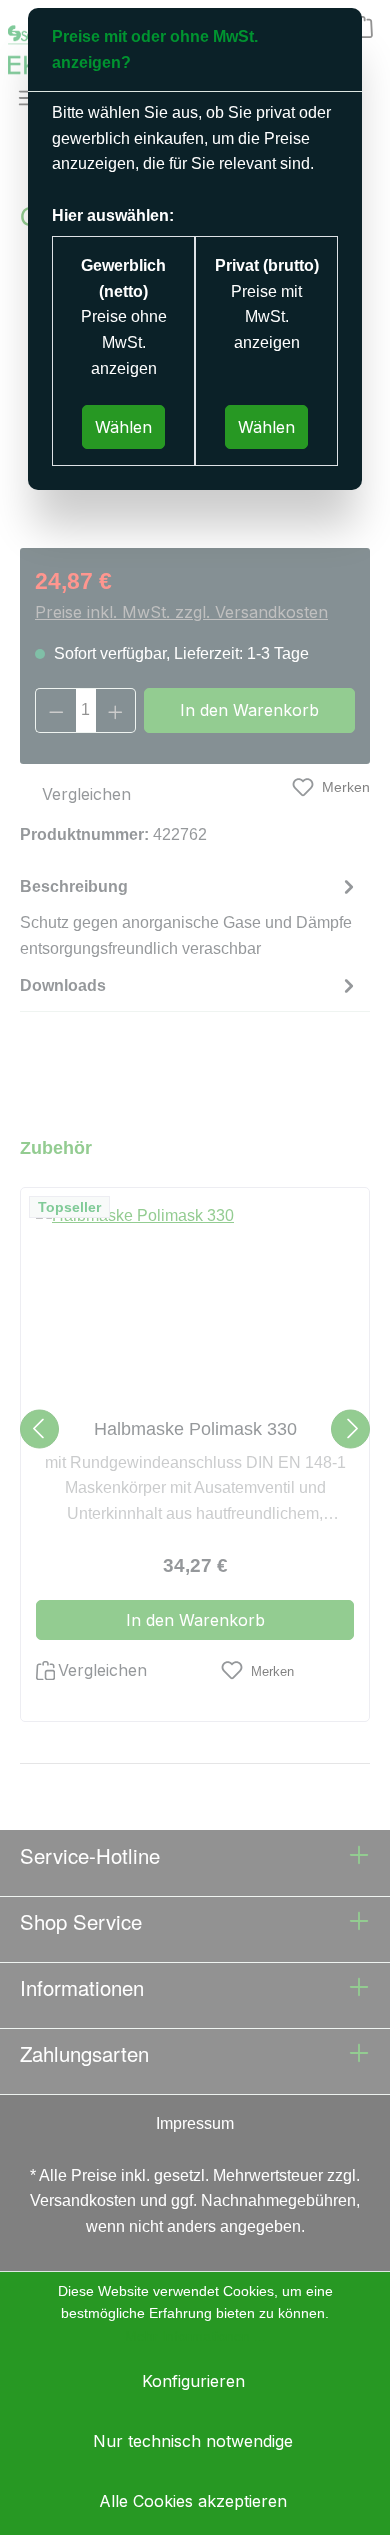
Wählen (123, 427)
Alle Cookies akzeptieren (193, 2501)
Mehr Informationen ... (195, 2336)
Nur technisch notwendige (193, 2441)
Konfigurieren (193, 2381)
